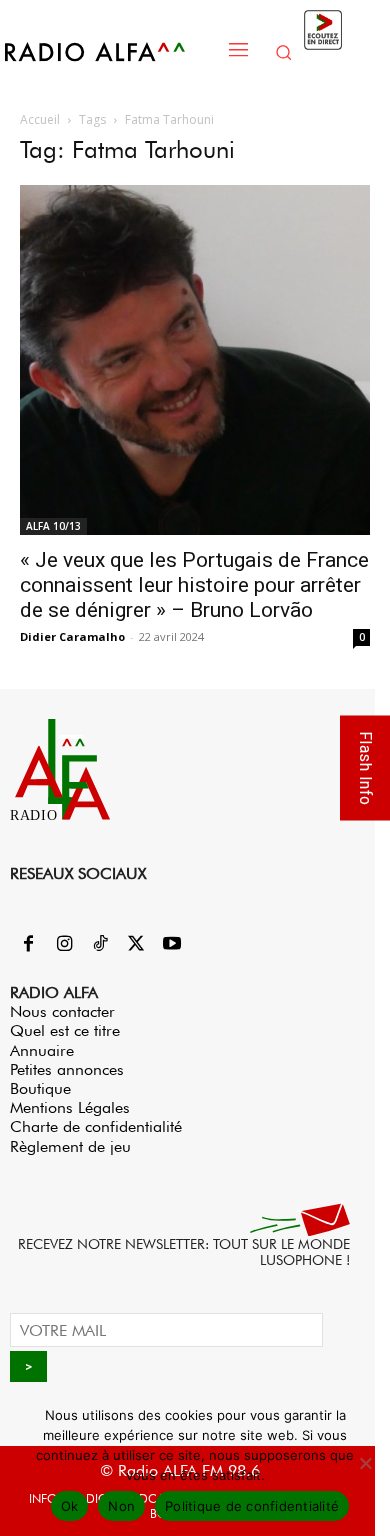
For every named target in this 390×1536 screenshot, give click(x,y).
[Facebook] (28, 945)
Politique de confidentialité (252, 1506)
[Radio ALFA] (110, 51)
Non (121, 1506)
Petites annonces (67, 1069)
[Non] (365, 1463)
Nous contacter (62, 1011)
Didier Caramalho (72, 636)
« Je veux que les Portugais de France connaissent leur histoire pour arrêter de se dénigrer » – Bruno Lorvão (194, 585)
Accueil (40, 119)
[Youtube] (172, 945)
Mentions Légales (70, 1107)
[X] (136, 945)
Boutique (40, 1088)
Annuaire (42, 1050)
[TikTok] (100, 945)
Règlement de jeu (70, 1146)
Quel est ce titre (65, 1030)
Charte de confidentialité (96, 1126)
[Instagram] (64, 945)
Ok (70, 1506)
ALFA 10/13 (53, 526)
